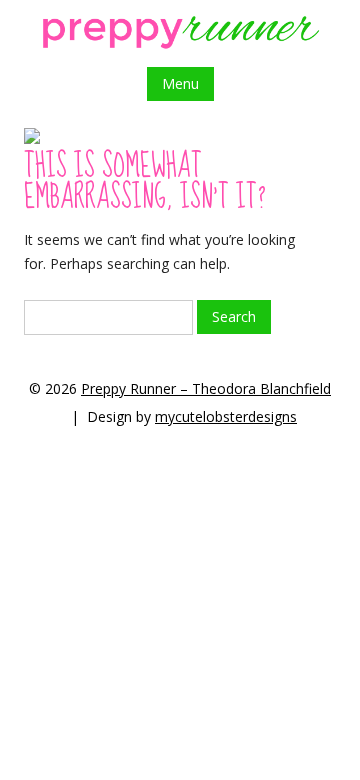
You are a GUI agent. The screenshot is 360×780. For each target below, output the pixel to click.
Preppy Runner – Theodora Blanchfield (206, 388)
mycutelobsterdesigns (226, 416)
